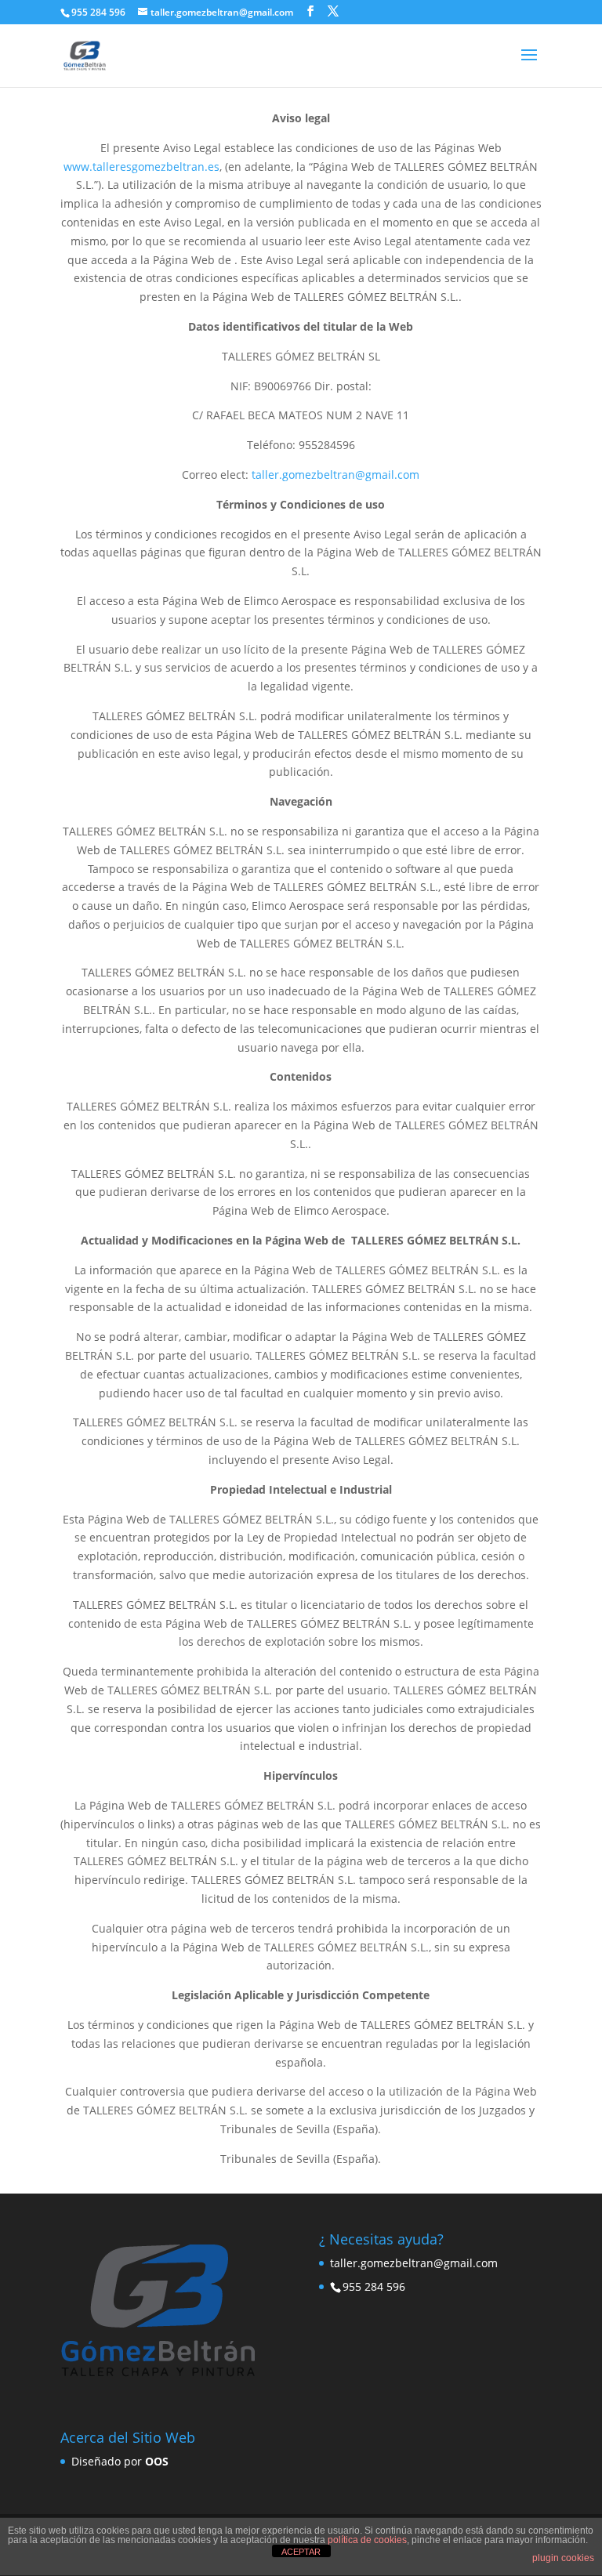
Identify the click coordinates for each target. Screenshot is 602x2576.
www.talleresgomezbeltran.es (141, 167)
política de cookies (367, 2540)
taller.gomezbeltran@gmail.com (335, 475)
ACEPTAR (301, 2552)
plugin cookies (563, 2558)
